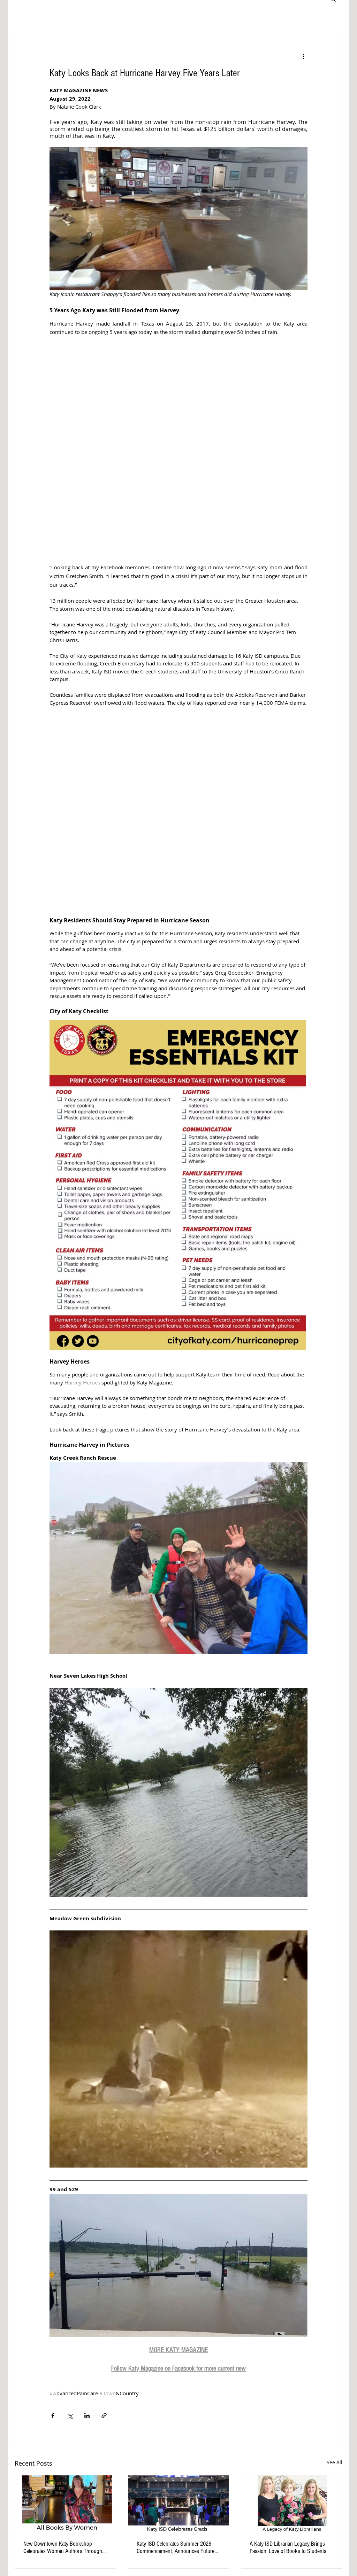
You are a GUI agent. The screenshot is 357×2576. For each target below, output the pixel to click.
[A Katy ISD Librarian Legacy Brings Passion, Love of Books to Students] (292, 2504)
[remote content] (178, 450)
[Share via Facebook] (53, 2416)
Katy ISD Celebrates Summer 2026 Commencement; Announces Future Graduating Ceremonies (176, 2547)
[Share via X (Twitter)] (70, 2416)
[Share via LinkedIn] (87, 2416)
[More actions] (303, 56)
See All (335, 2462)
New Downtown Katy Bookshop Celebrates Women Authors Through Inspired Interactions (63, 2547)
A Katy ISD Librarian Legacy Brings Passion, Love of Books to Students (288, 2547)
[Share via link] (104, 2416)
